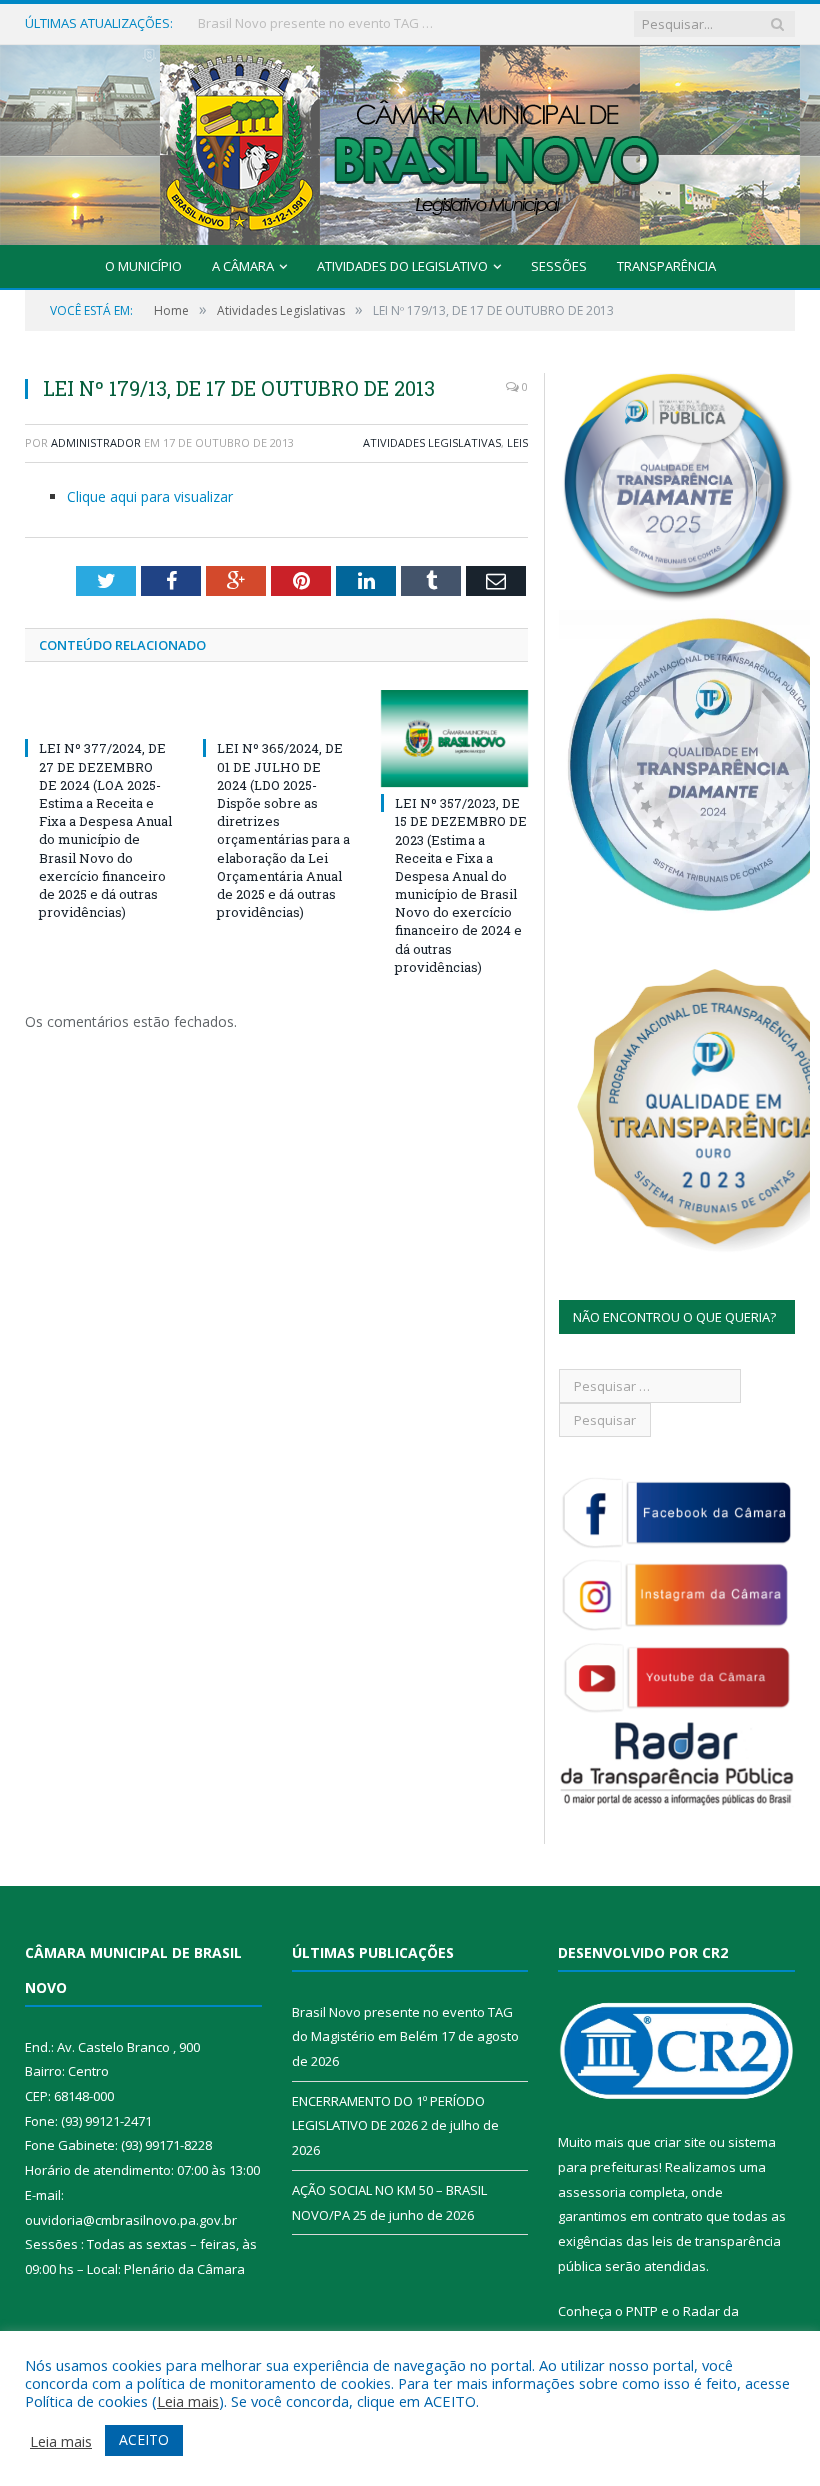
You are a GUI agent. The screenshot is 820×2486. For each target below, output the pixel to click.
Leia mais (188, 2401)
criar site (680, 2142)
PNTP (642, 2311)
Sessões (559, 266)
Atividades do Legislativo (402, 266)
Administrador (96, 442)
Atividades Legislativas (432, 442)
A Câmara (243, 266)
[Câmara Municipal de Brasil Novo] (410, 140)
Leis (517, 442)
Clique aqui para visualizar (150, 496)
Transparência (666, 266)
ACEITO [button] (144, 2439)
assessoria (592, 2192)
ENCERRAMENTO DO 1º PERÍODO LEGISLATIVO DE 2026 (318, 23)
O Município (143, 266)
